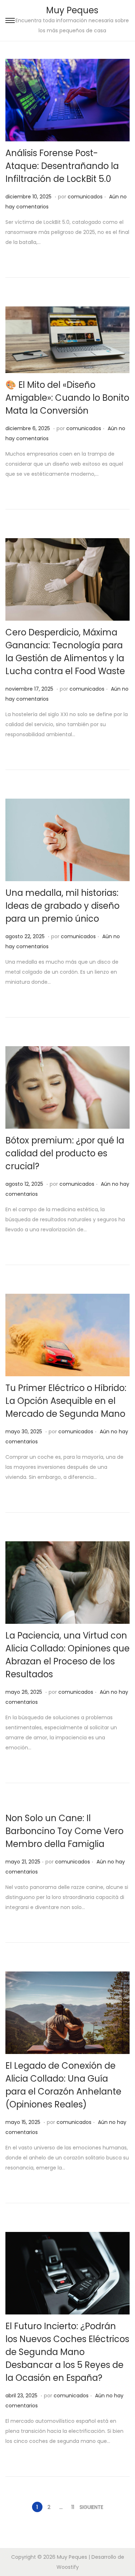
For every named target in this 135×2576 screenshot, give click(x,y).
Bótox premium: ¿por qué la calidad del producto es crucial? (65, 1153)
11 (73, 2507)
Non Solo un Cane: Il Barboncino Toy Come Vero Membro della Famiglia (64, 1831)
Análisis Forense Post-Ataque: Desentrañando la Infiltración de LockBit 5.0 (62, 166)
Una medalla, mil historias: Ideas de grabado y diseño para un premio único (62, 906)
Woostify (68, 2567)
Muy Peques (72, 10)
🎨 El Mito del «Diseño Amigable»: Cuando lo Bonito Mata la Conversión (67, 398)
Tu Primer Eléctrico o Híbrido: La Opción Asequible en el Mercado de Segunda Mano (66, 1401)
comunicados (85, 197)
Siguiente (91, 2507)
